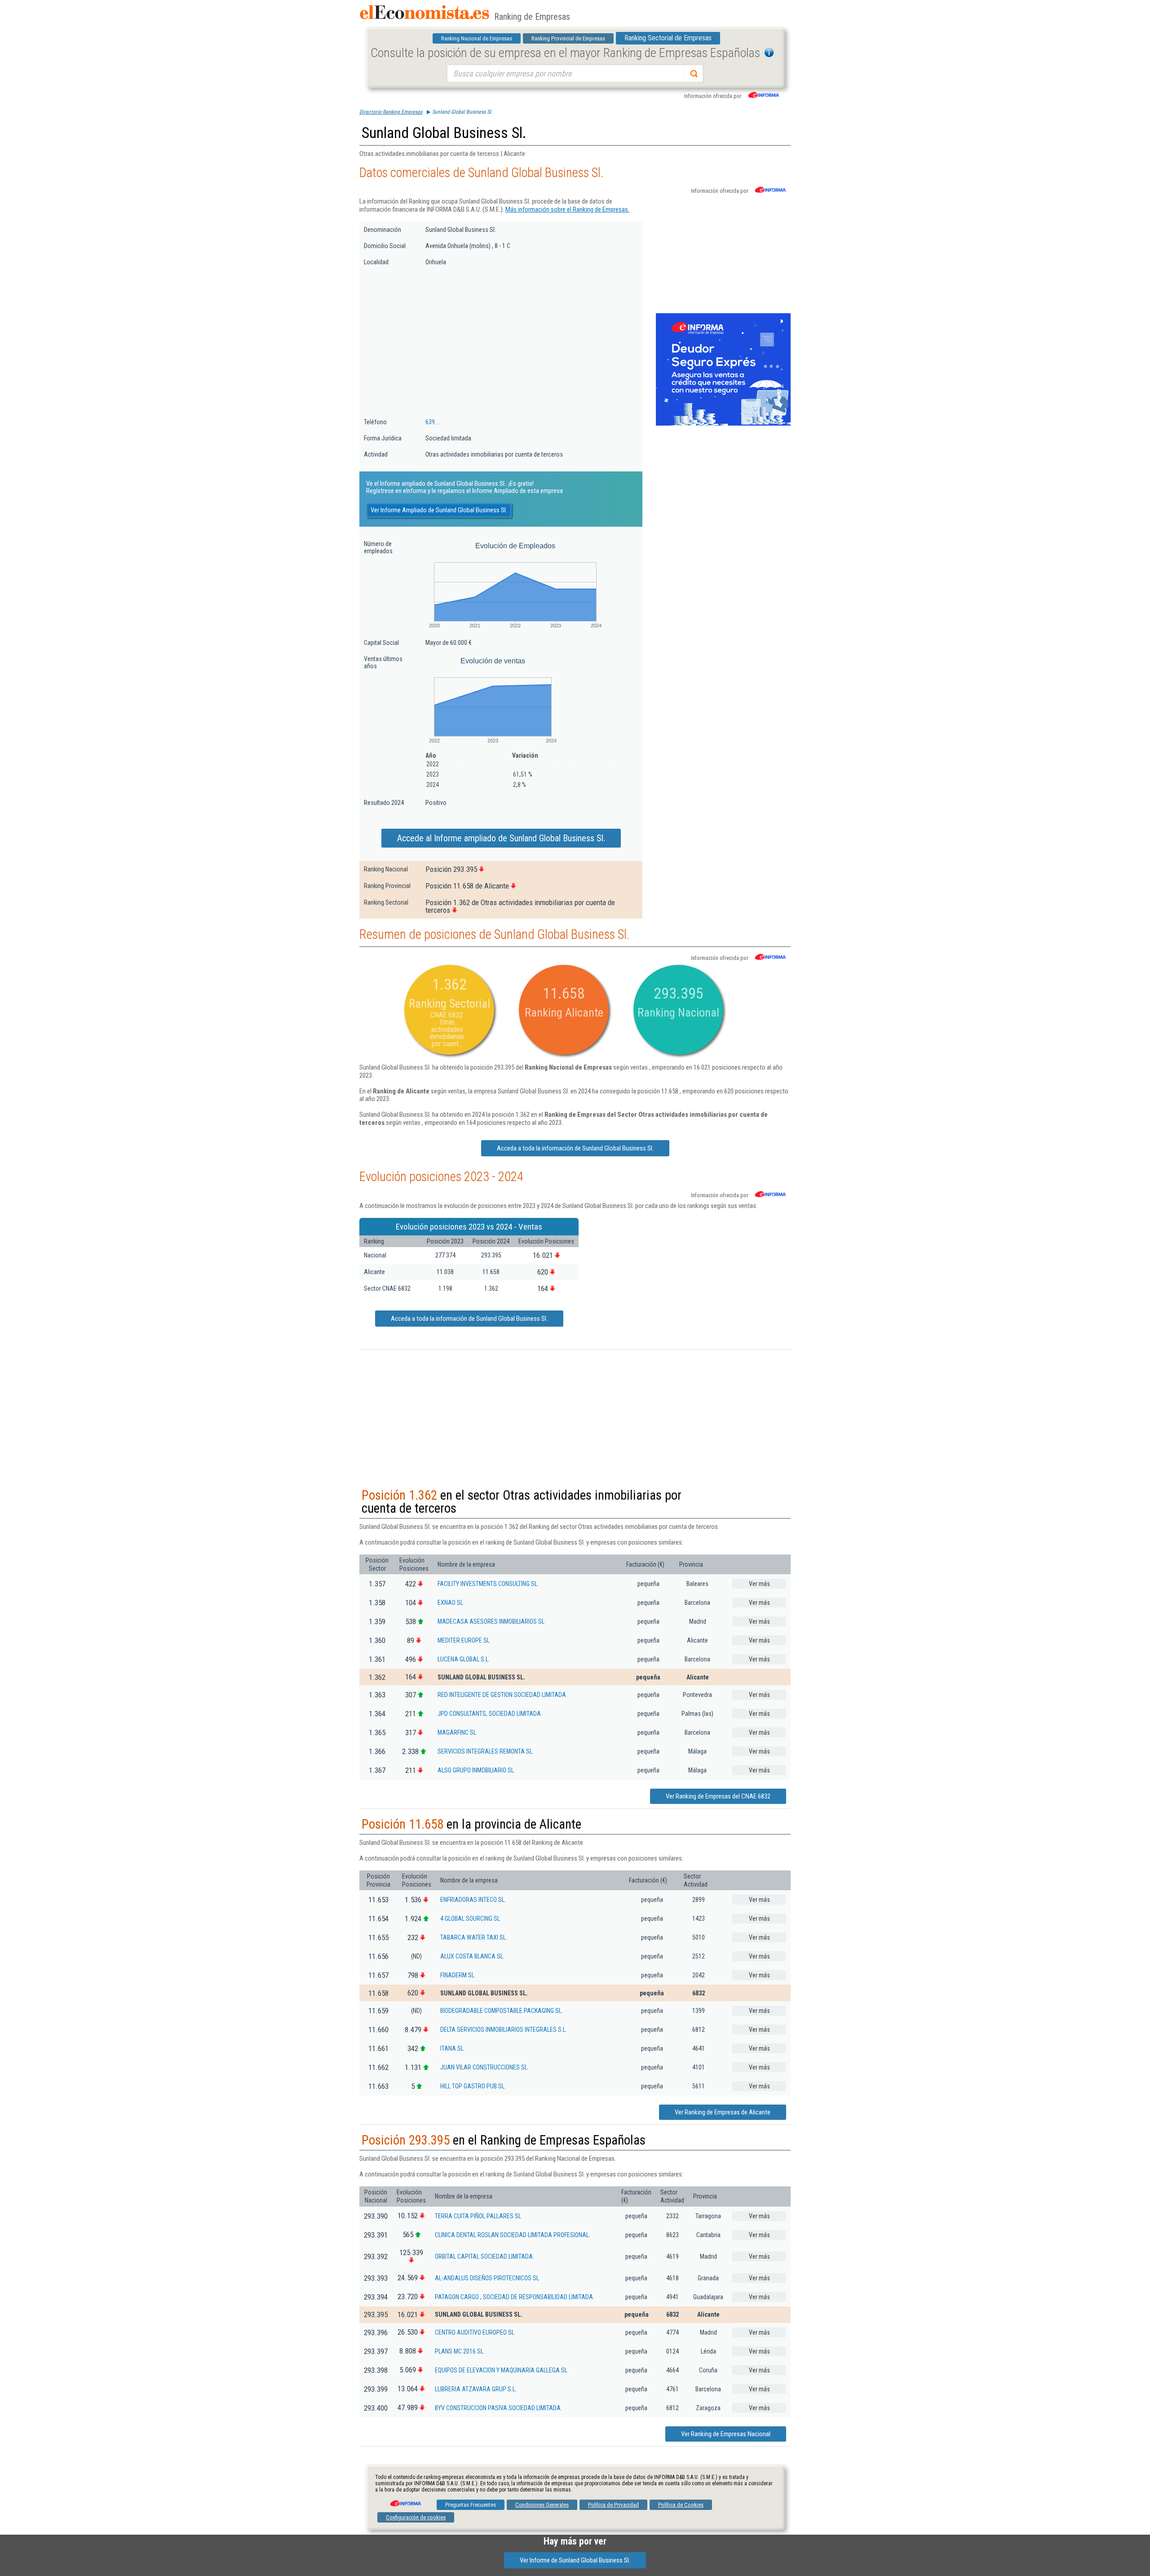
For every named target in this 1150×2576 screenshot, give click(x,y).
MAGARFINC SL (457, 1732)
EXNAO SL (450, 1603)
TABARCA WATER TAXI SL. (474, 1937)
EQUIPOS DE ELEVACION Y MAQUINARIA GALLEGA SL (501, 2370)
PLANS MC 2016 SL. (460, 2351)
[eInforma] (405, 2500)
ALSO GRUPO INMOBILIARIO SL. (476, 1770)
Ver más (759, 1584)
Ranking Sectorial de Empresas (668, 38)
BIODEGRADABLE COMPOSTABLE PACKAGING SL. (502, 2011)
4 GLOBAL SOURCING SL (470, 1919)
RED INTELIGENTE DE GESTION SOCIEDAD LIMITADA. (502, 1695)
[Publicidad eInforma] (723, 424)
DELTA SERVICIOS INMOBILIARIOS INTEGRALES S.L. (504, 2030)
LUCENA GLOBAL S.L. (464, 1659)
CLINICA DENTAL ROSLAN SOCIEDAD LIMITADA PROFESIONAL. (513, 2235)
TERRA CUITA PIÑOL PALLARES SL (478, 2216)
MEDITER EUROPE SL (464, 1640)
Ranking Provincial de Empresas (568, 38)
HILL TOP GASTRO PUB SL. (473, 2086)
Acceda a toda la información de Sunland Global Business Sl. (575, 1148)
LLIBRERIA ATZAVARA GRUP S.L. (476, 2389)
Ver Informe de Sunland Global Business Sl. (575, 2560)
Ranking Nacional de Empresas (477, 38)
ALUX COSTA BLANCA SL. (472, 1956)
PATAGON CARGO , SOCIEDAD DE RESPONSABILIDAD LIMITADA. (515, 2297)
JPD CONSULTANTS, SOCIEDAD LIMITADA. (490, 1714)
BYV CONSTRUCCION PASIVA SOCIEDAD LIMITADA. (498, 2408)
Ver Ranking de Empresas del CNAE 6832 (718, 1796)
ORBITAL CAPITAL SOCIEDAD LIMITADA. (484, 2256)
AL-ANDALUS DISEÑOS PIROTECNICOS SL (487, 2278)
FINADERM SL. (458, 1975)
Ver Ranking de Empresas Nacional (726, 2434)
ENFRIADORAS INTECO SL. (473, 1900)
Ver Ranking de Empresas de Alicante (723, 2112)
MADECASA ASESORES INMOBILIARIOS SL (491, 1621)
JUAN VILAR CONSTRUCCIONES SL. (484, 2067)
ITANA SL (452, 2048)
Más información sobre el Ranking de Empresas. (567, 209)
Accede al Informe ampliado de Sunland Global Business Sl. (501, 838)
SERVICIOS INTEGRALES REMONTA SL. (486, 1751)
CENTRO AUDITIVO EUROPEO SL (475, 2332)
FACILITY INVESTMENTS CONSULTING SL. (488, 1584)
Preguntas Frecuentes (471, 2505)
